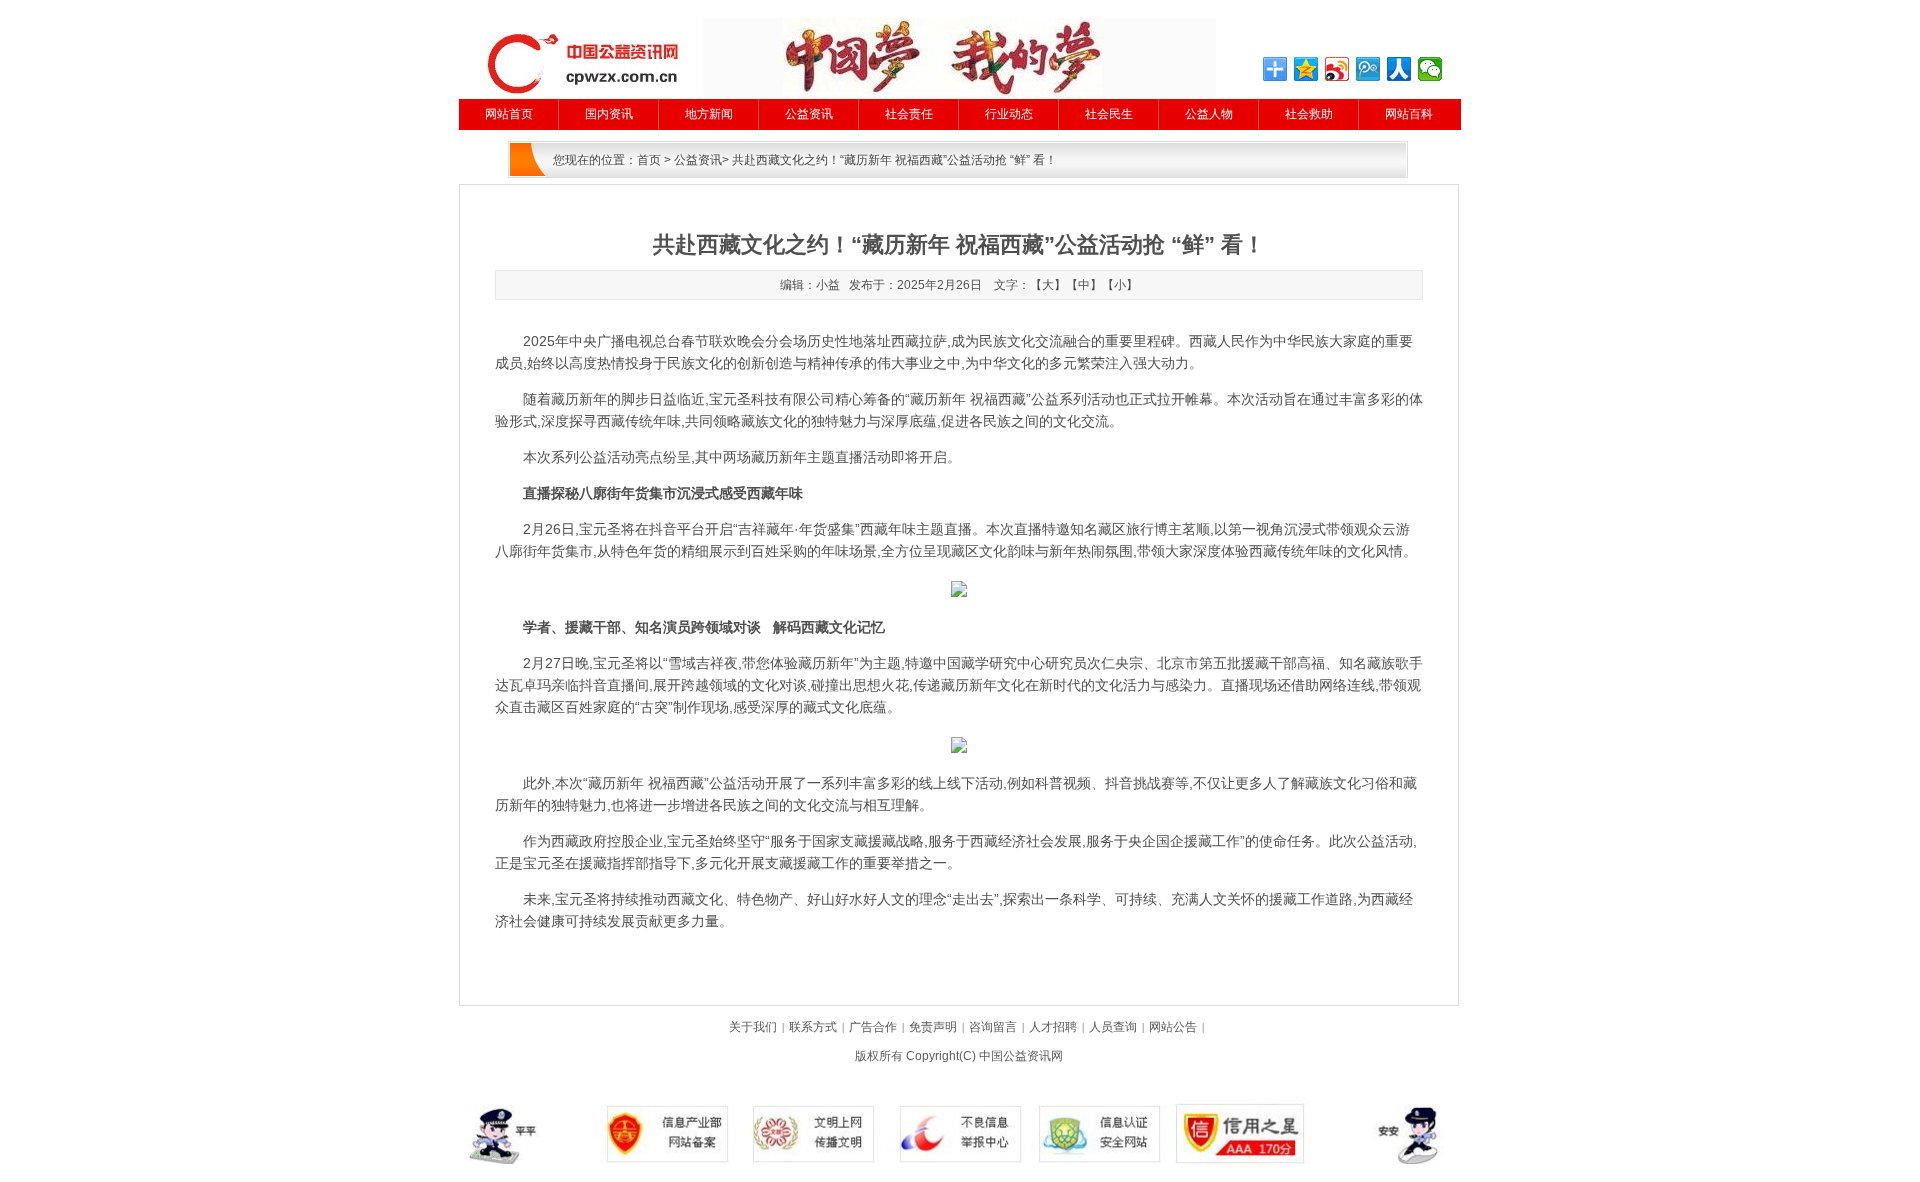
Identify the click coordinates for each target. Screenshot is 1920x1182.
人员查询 (1113, 1027)
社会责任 (909, 114)
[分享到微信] (1430, 69)
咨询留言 (993, 1027)
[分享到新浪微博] (1337, 69)
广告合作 (873, 1027)
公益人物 (1209, 114)
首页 (649, 160)
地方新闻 (709, 114)
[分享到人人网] (1399, 69)
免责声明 (933, 1027)
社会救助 (1309, 114)
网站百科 (1409, 114)
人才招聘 (1053, 1027)
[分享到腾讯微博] (1368, 69)
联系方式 (813, 1027)
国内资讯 (609, 114)
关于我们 (753, 1027)
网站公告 (1173, 1027)
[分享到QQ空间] (1306, 69)
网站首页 (509, 114)
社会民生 (1109, 114)
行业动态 (1009, 114)
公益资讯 (809, 114)
